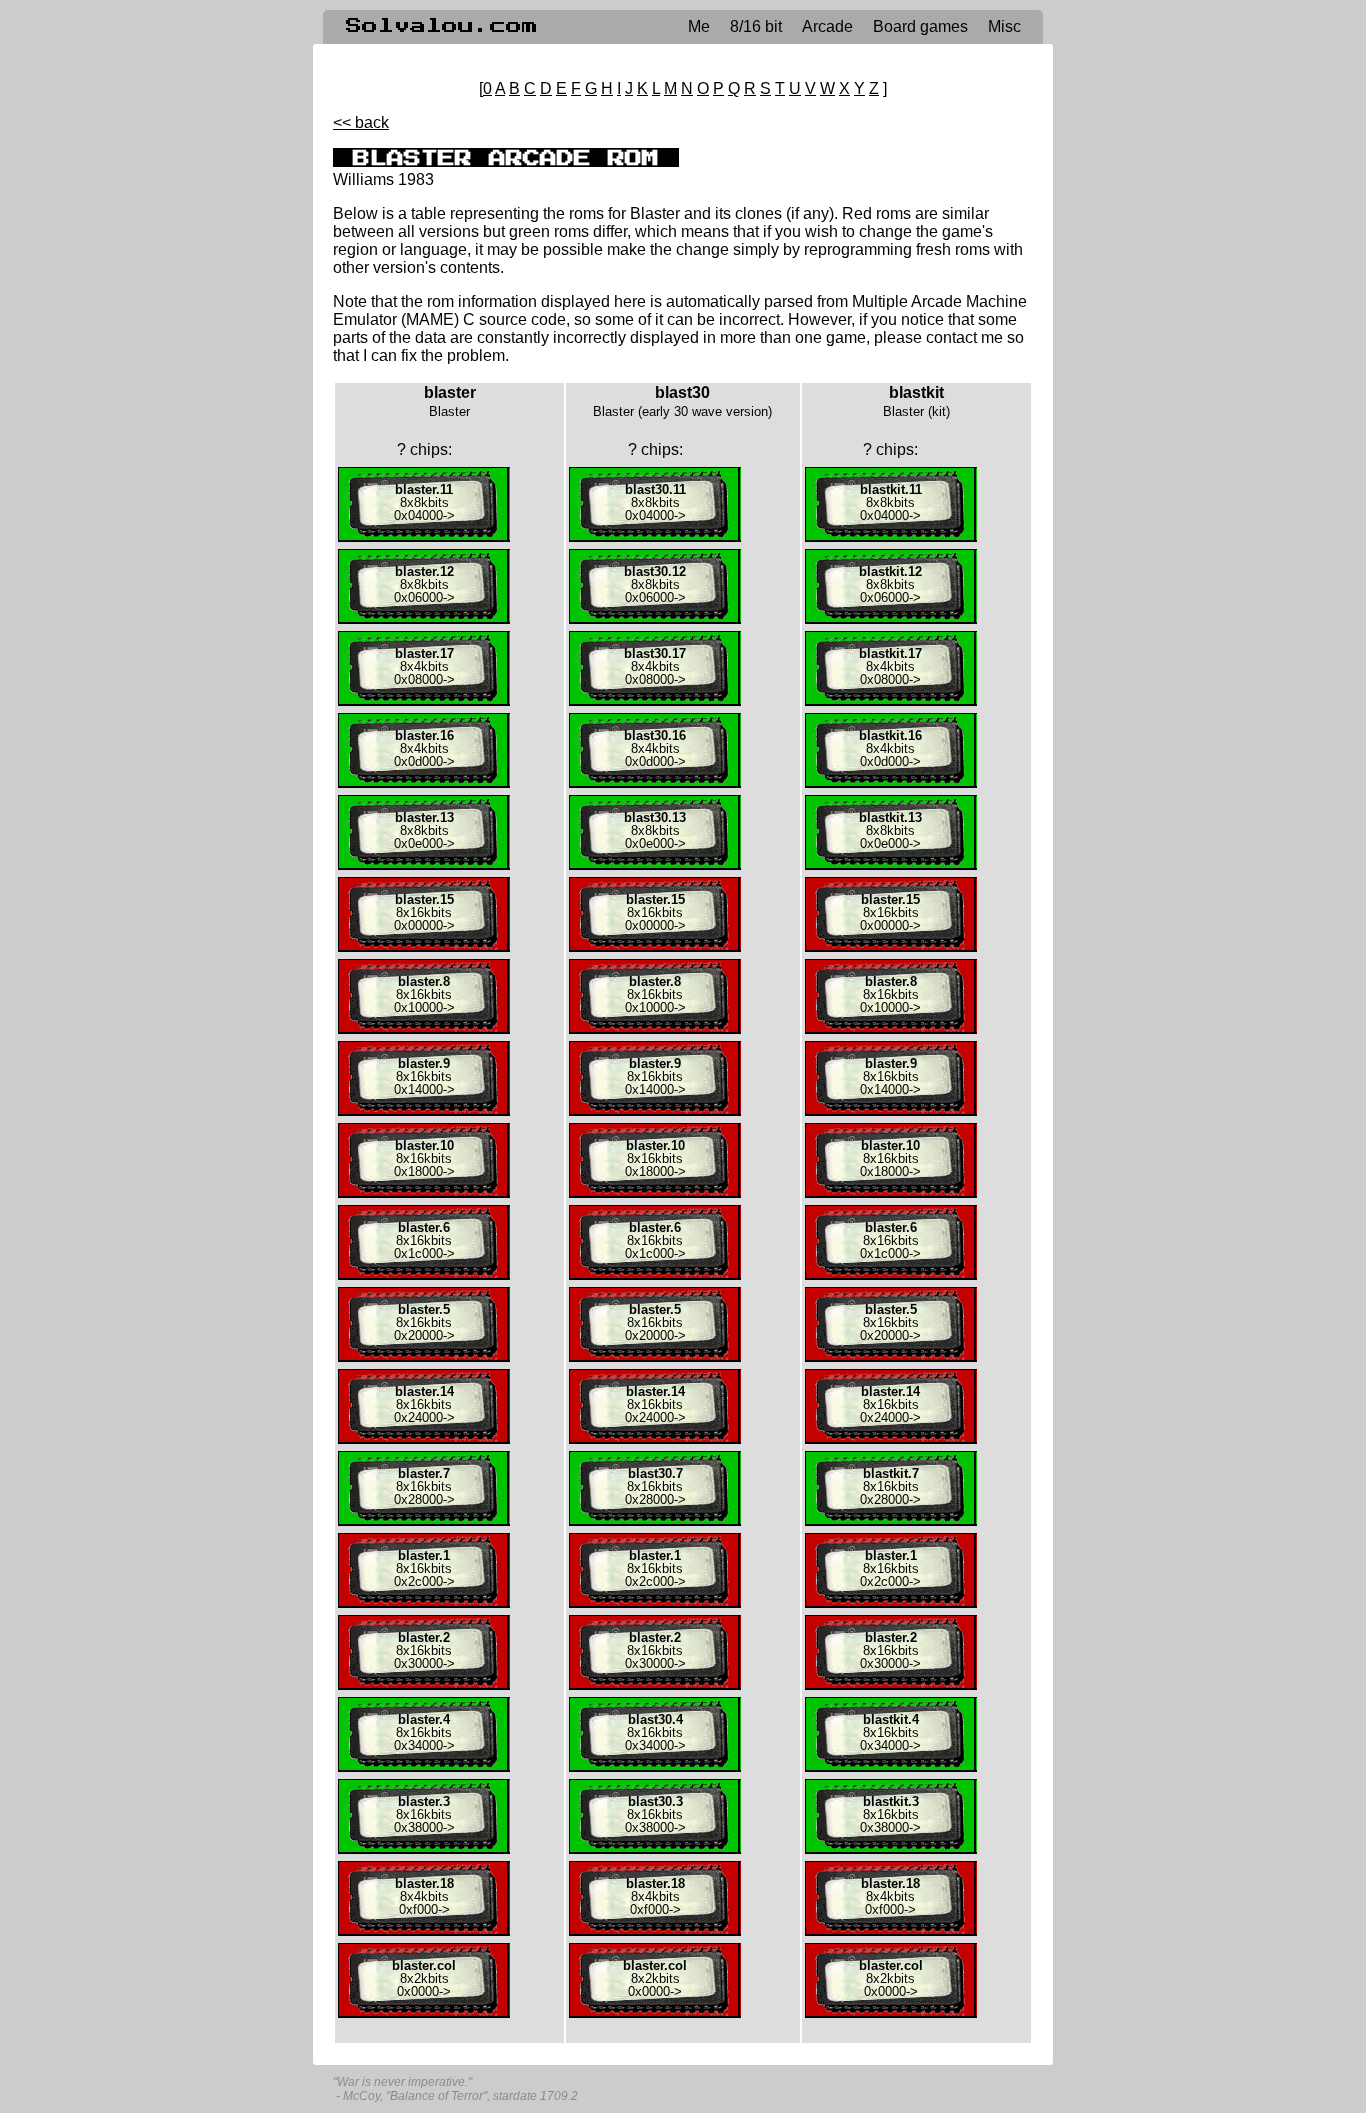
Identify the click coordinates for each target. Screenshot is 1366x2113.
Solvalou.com (442, 26)
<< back (361, 122)
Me (699, 26)
